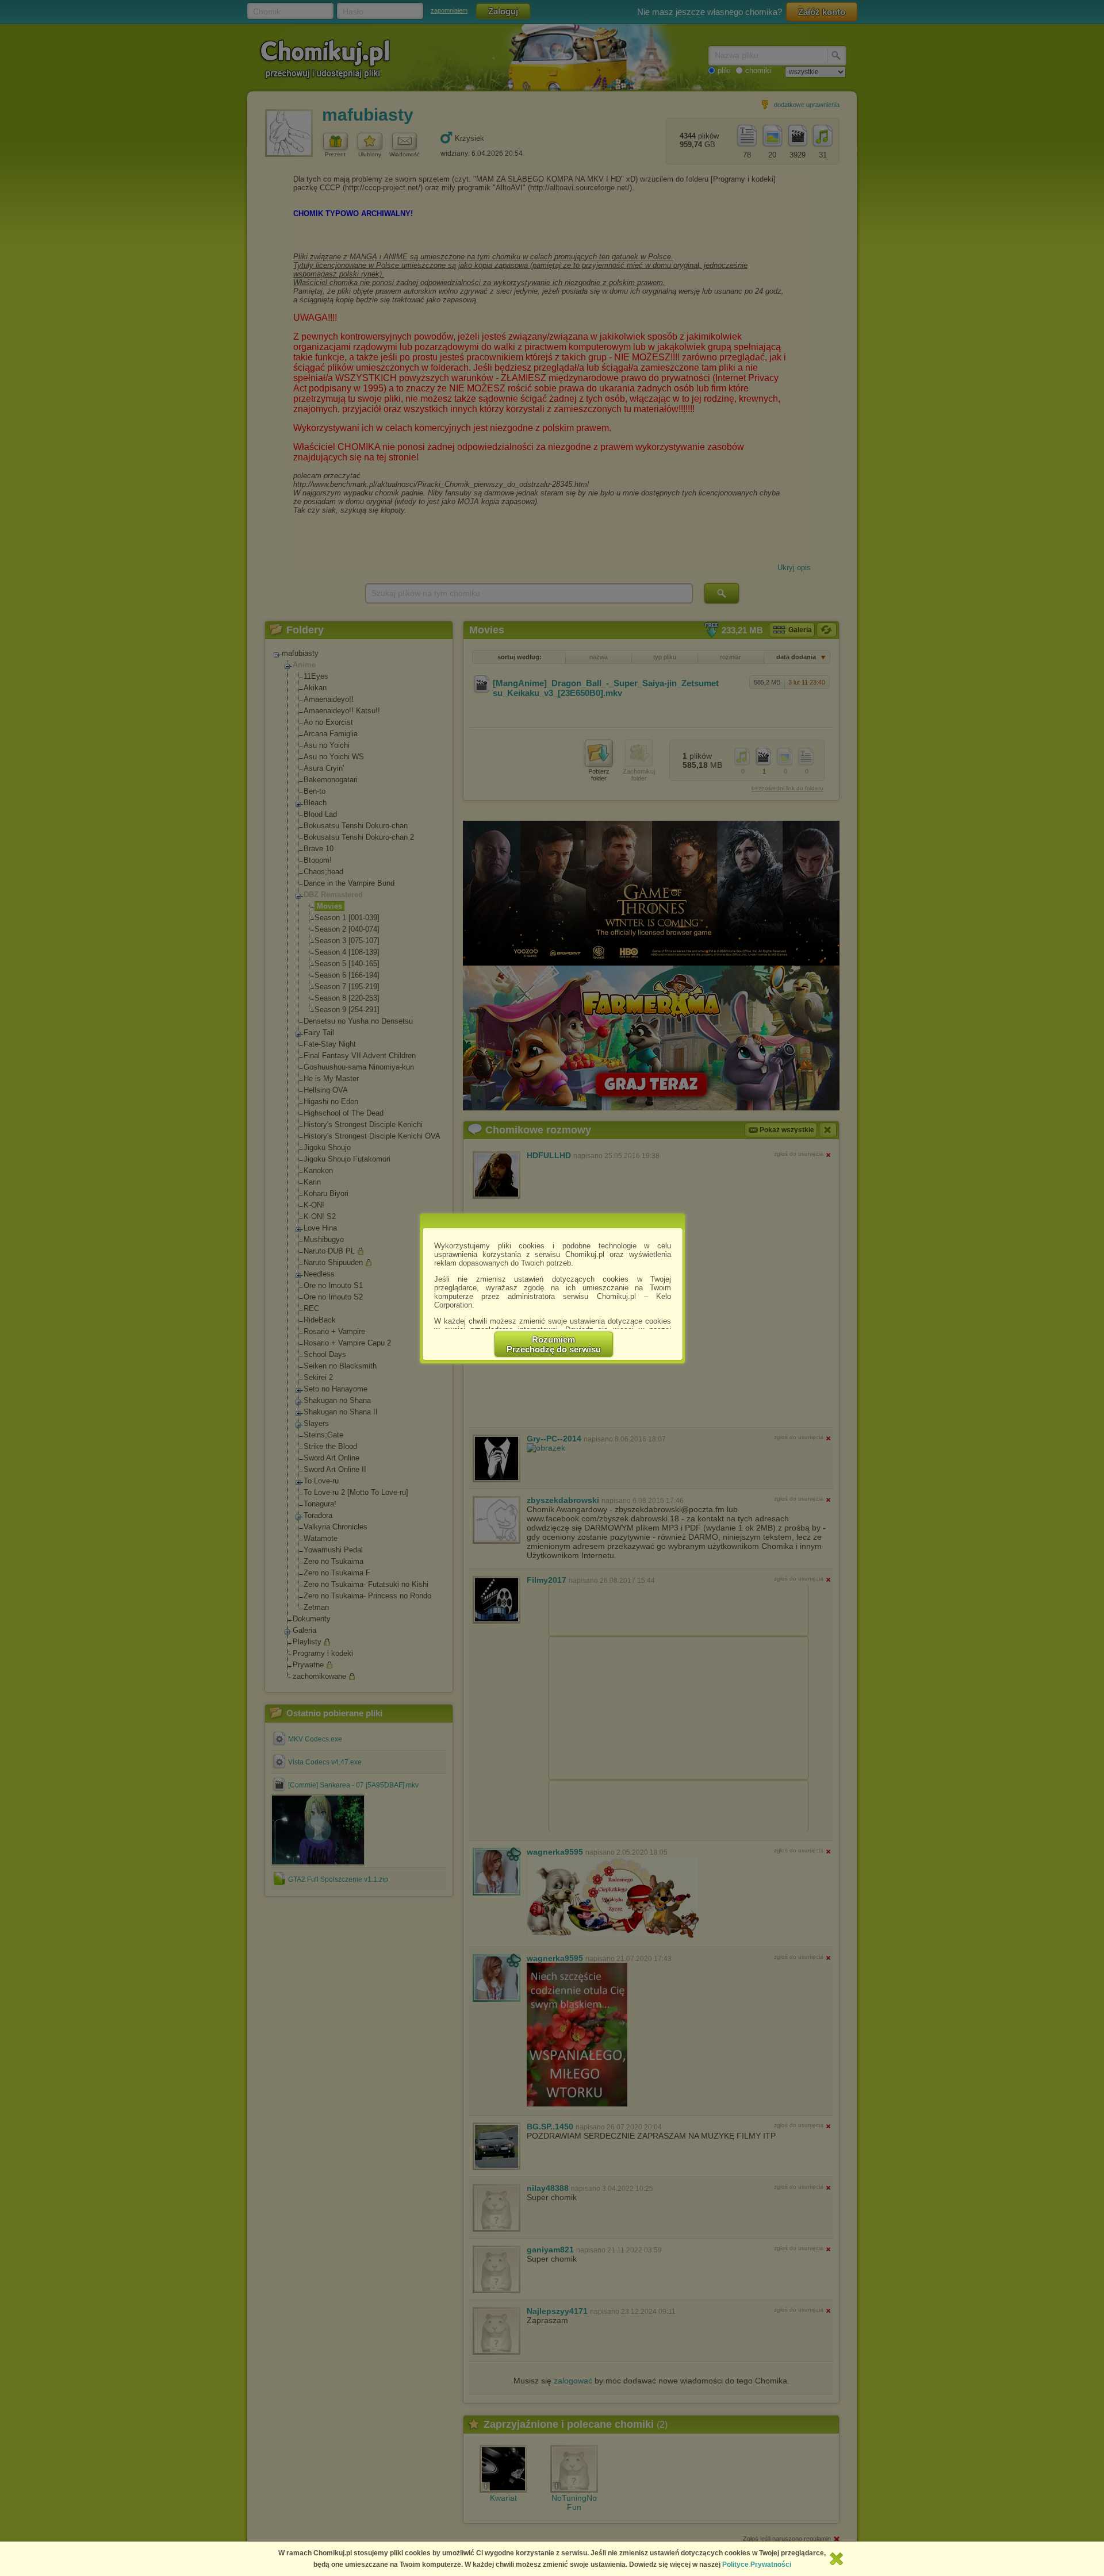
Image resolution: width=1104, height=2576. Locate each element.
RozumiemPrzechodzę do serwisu (554, 1344)
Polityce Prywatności (757, 2565)
